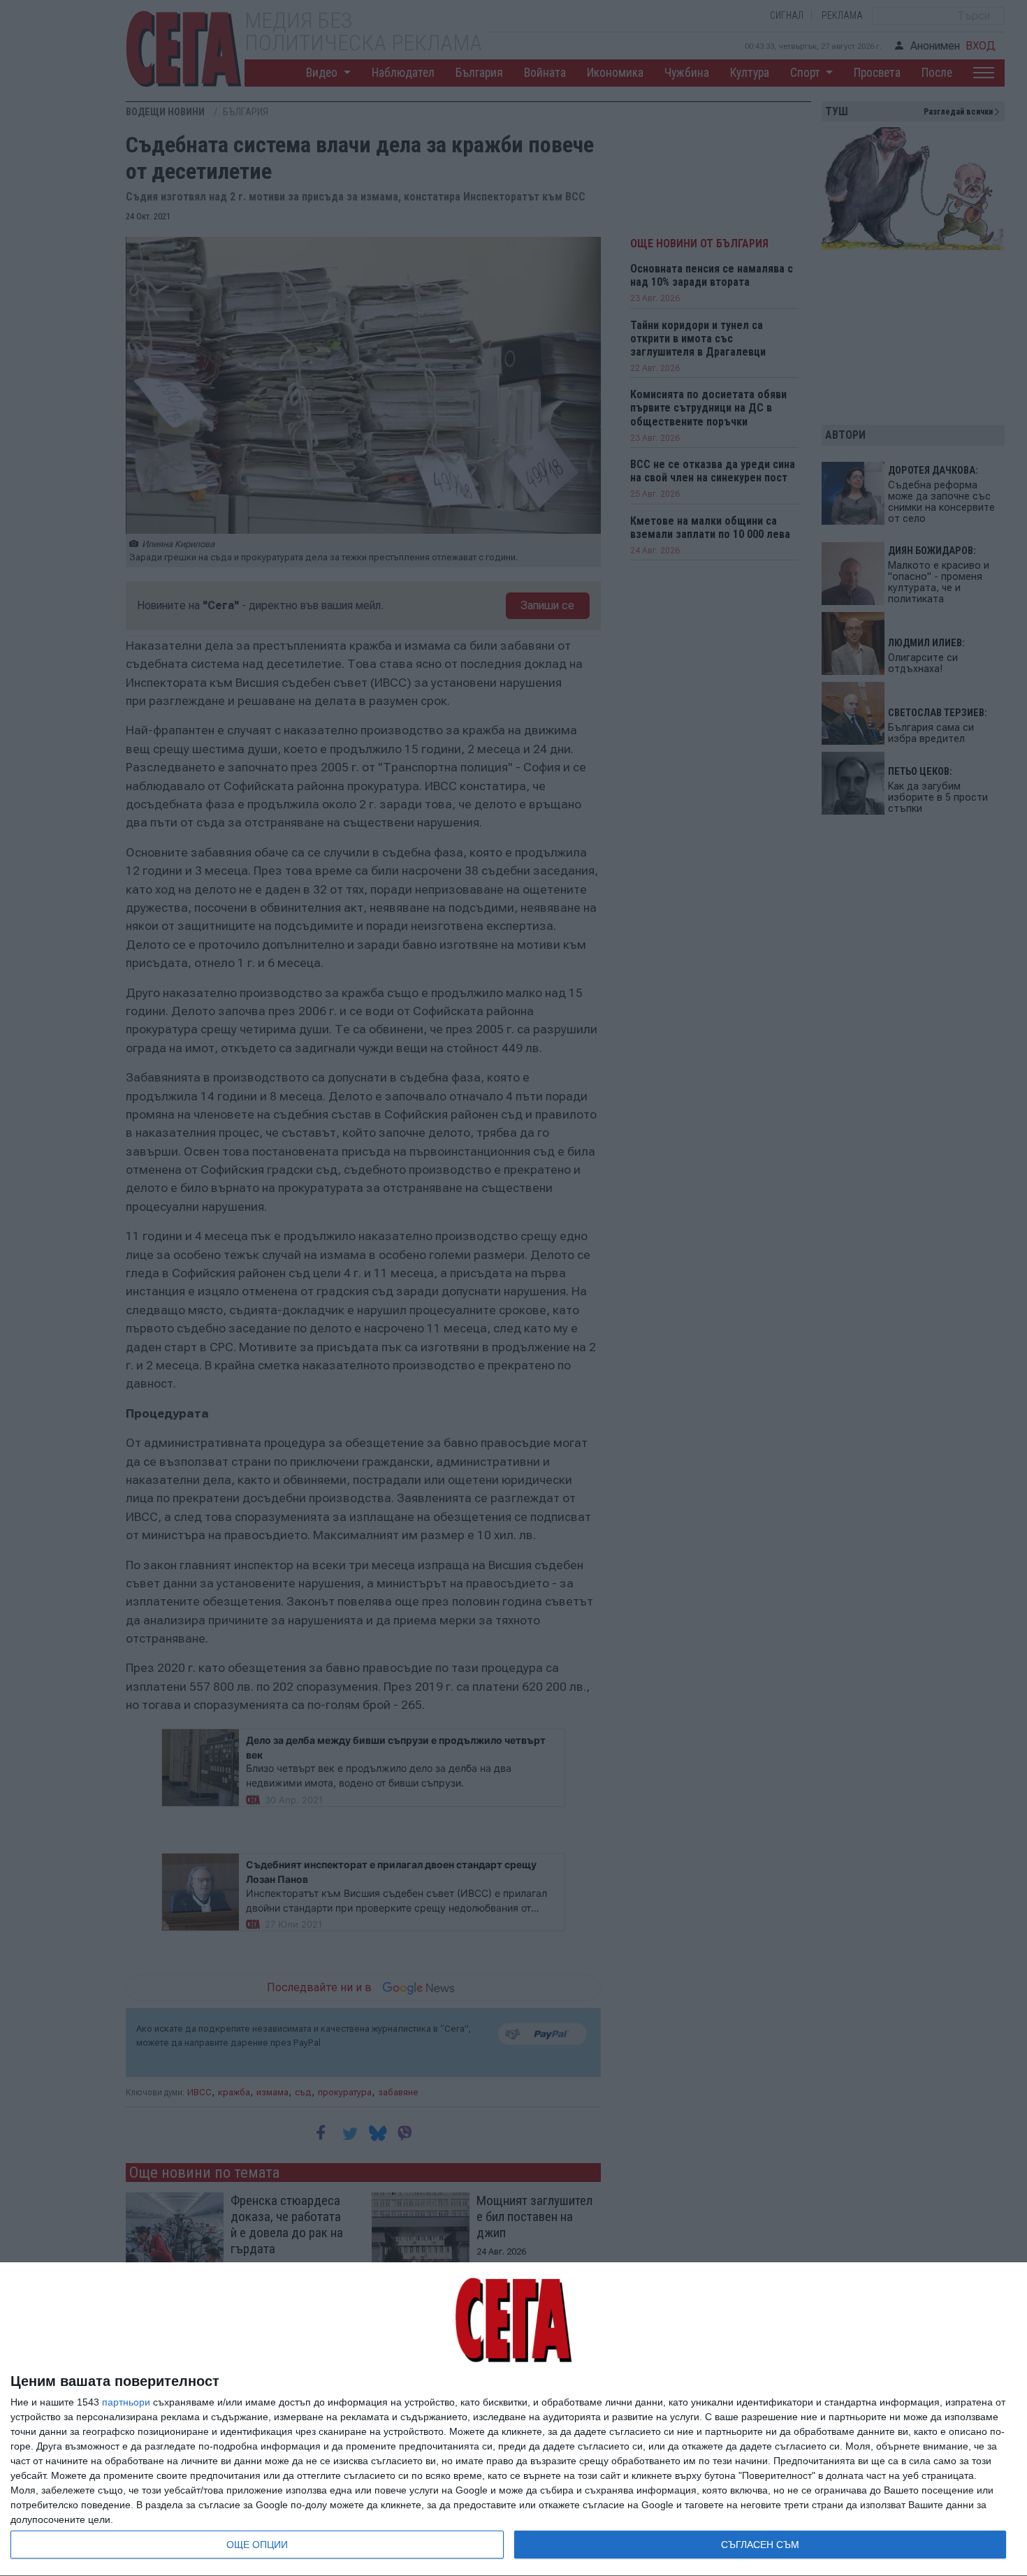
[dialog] (513, 2419)
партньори (126, 2402)
